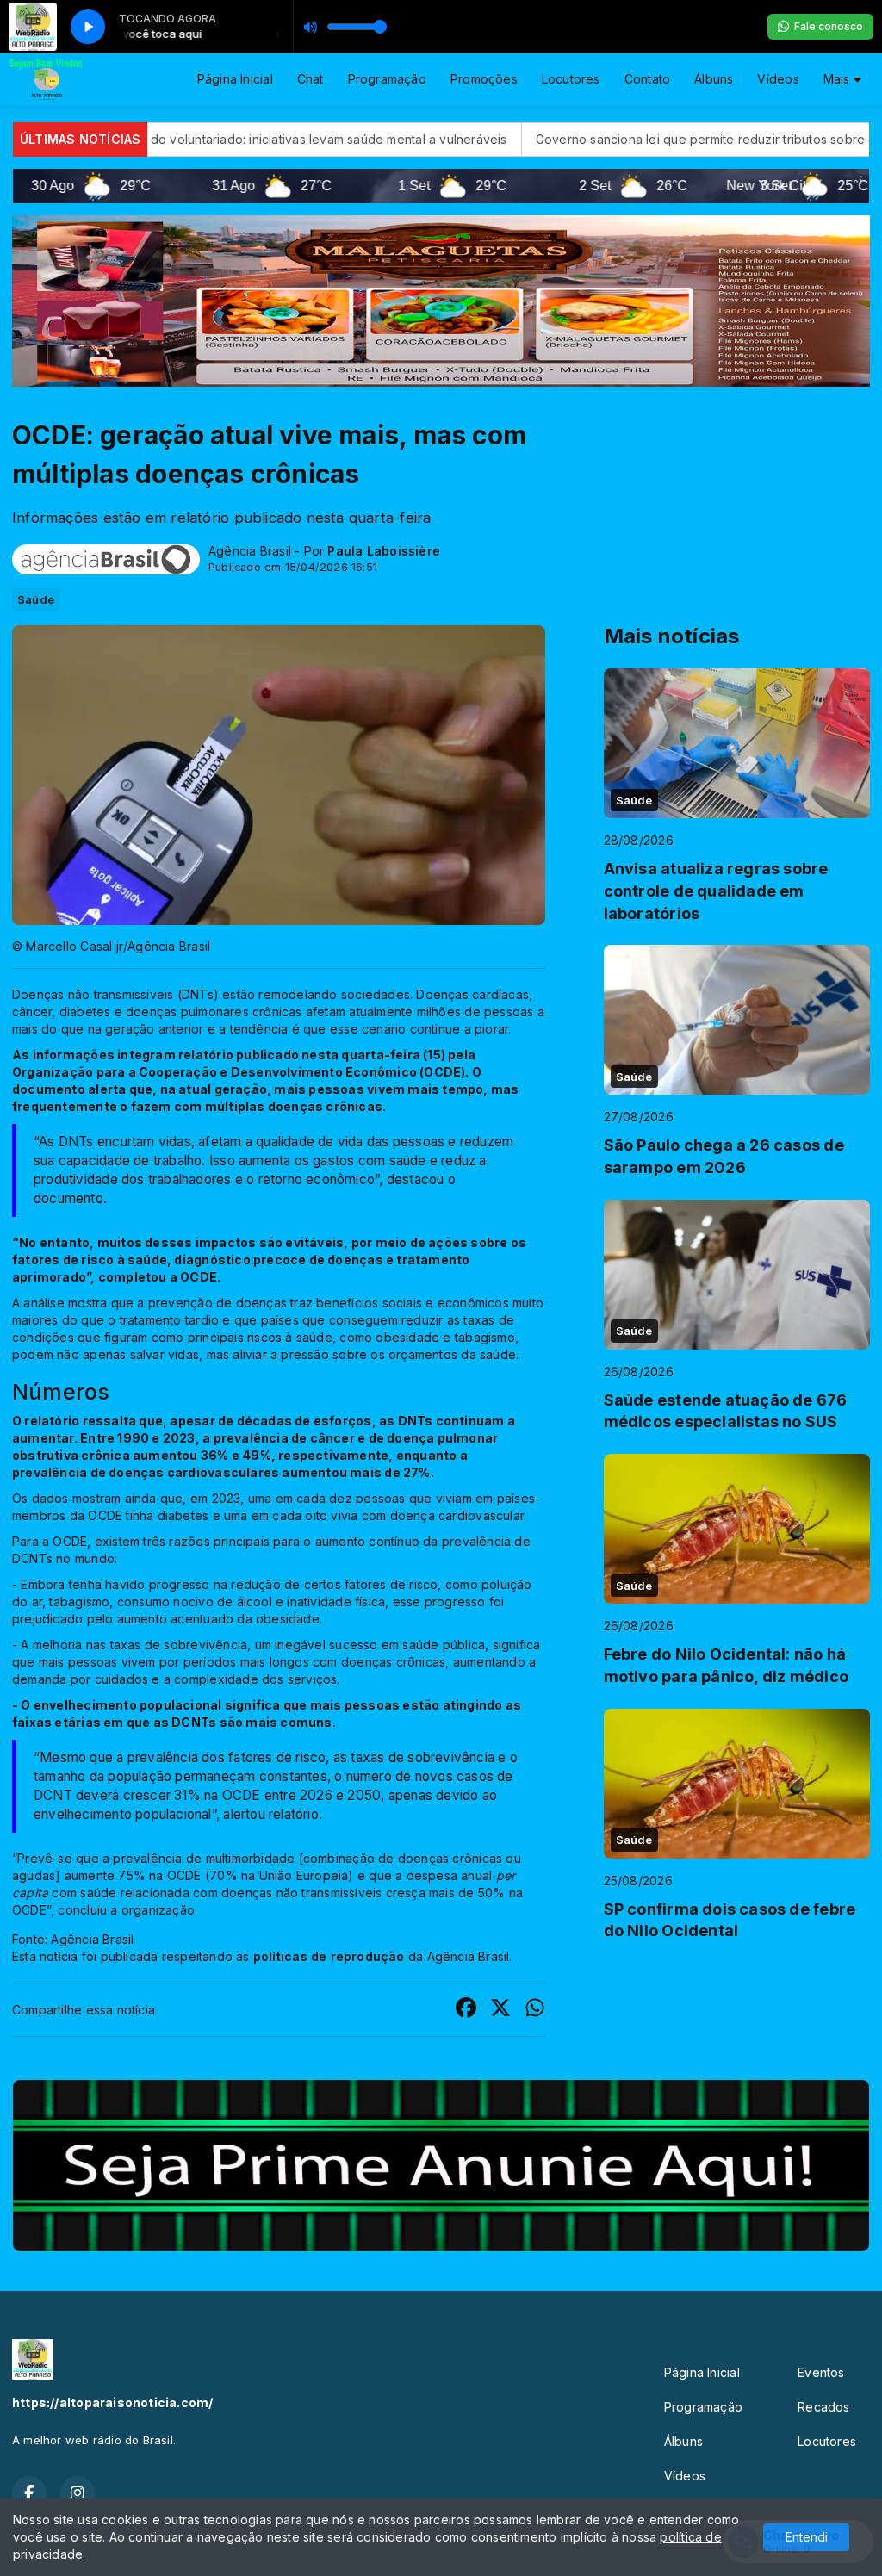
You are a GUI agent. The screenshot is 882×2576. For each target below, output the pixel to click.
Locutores (571, 79)
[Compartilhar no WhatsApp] (535, 2010)
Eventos (821, 2372)
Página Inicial (235, 79)
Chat (311, 79)
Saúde (36, 599)
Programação (387, 79)
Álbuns (714, 79)
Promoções (484, 79)
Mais (839, 79)
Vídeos (778, 79)
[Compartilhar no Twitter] (500, 2010)
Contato (647, 79)
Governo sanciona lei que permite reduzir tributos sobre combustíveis (539, 139)
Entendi (807, 2537)
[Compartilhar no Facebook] (466, 2010)
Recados (823, 2407)
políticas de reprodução (329, 1956)
